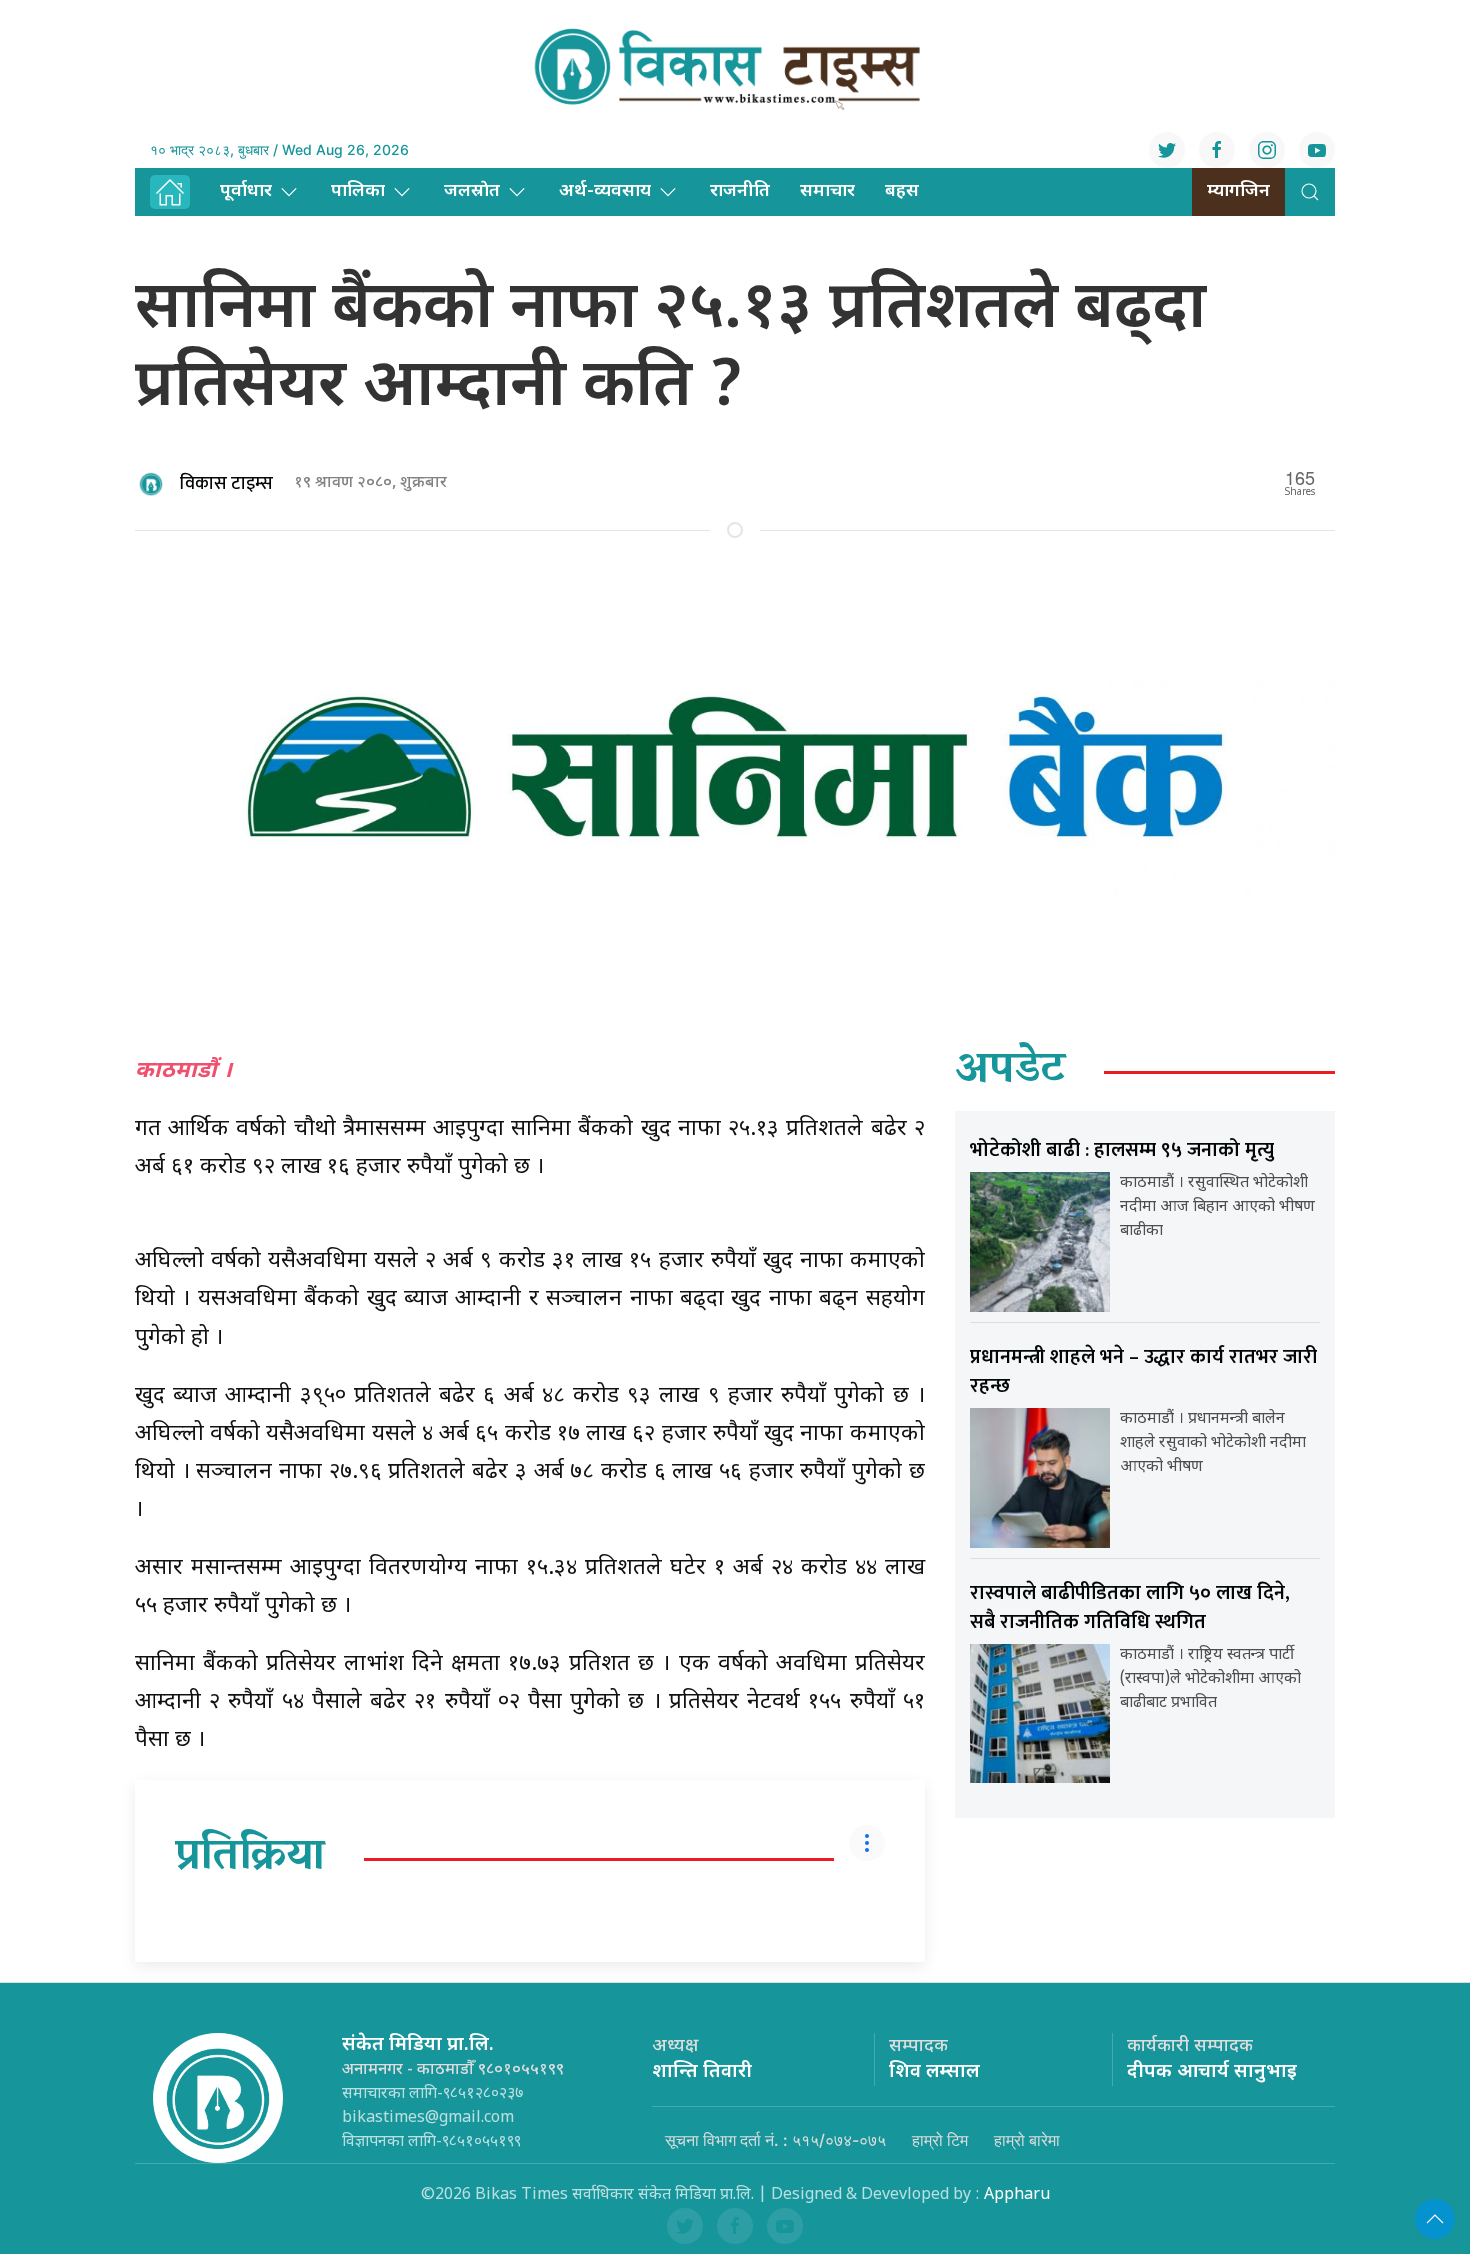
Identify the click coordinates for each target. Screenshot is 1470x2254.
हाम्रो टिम (940, 2140)
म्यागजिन (1238, 191)
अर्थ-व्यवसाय (605, 191)
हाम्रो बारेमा (1027, 2140)
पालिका (358, 191)
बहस (902, 191)
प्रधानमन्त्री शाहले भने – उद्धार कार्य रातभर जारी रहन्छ (1143, 1371)
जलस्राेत (472, 191)
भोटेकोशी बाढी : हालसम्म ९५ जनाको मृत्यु (1122, 1150)
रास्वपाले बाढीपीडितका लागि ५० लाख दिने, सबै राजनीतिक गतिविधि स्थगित (1130, 1607)
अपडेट (1010, 1072)
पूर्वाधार (246, 191)
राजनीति (740, 191)
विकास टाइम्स (226, 484)
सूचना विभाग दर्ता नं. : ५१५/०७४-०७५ (775, 2140)
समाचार (827, 191)
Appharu (1017, 2195)
